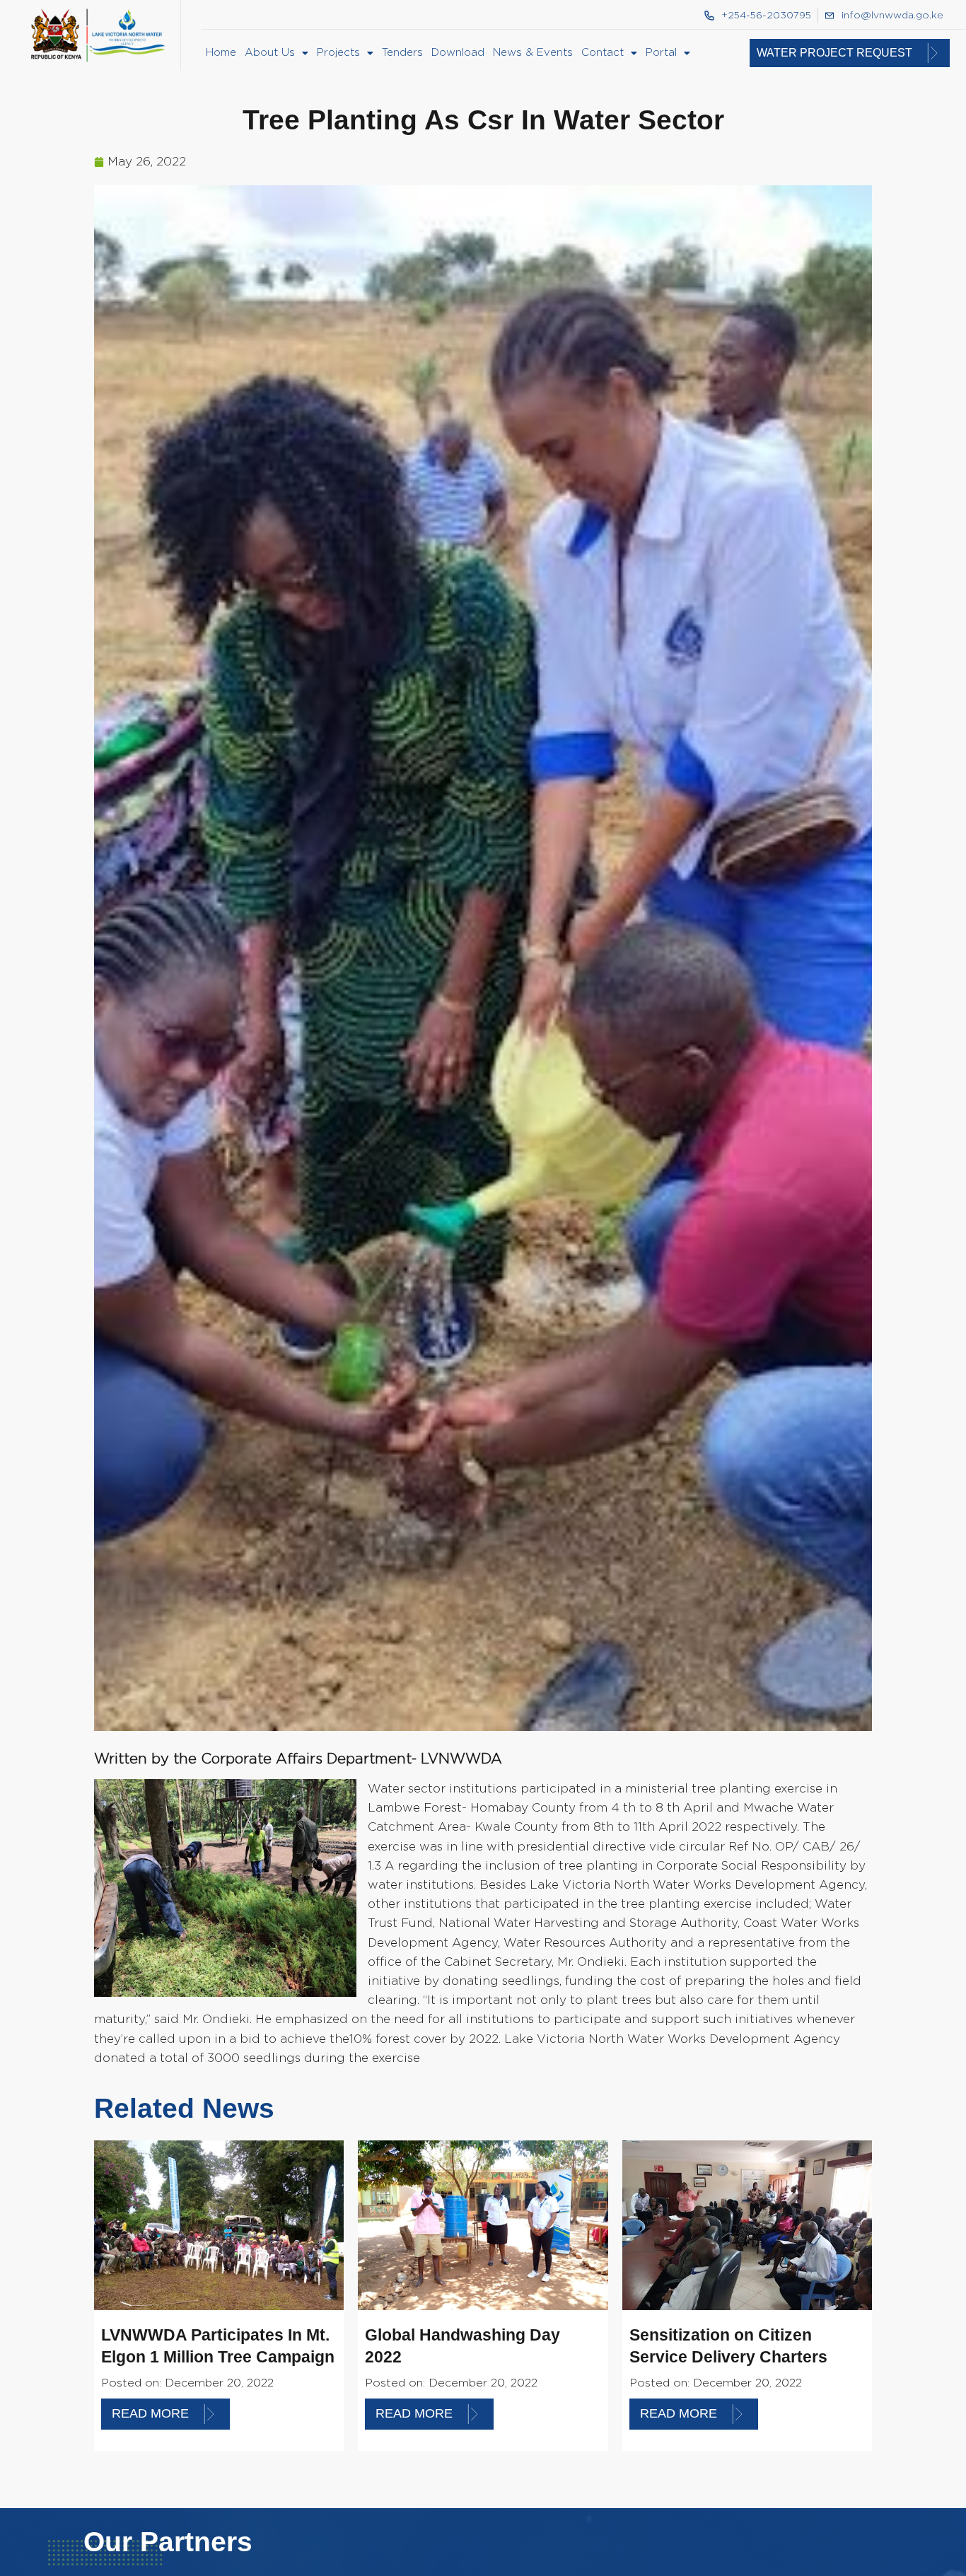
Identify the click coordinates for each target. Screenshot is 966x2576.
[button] (277, 53)
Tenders (402, 53)
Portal (661, 53)
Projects (338, 53)
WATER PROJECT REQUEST (834, 53)
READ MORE (150, 2413)
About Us (270, 53)
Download (458, 53)
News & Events (533, 53)
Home (221, 53)
